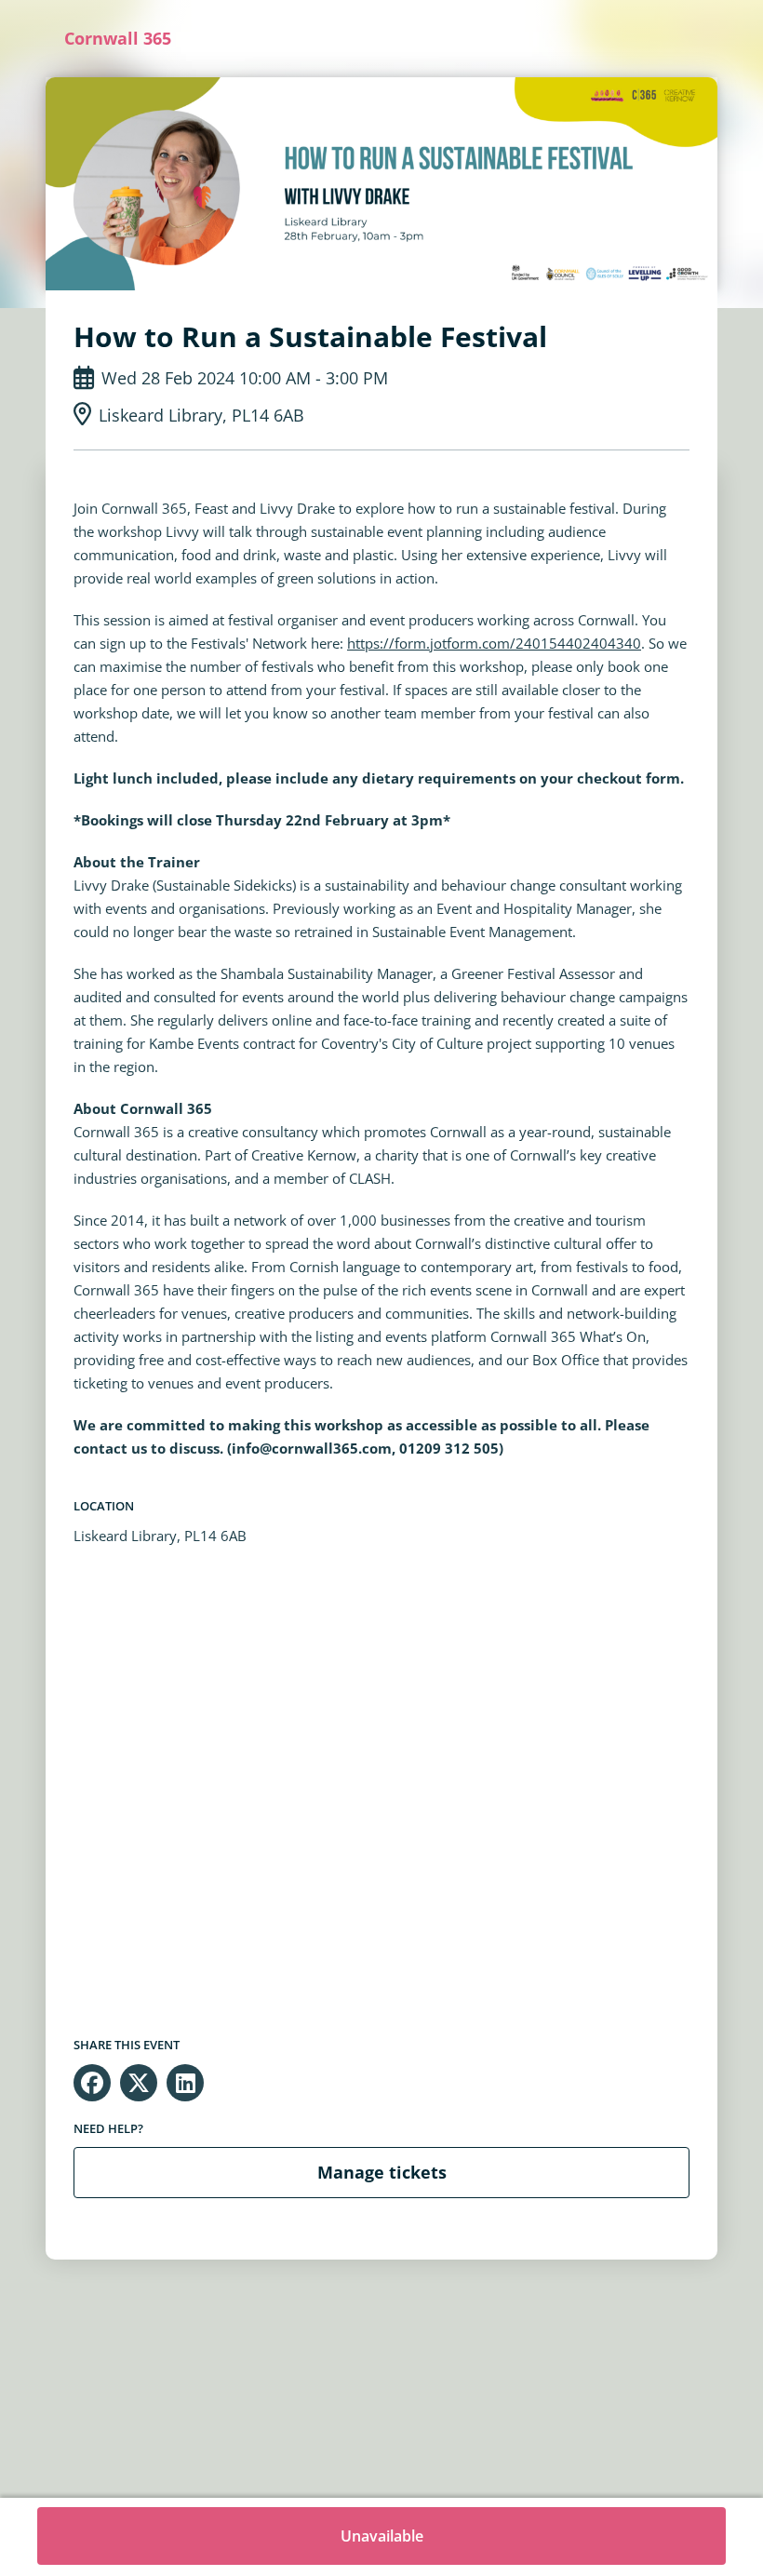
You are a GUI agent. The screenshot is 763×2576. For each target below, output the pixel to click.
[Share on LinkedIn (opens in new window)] (185, 2083)
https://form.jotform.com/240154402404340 (494, 643)
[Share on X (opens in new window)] (139, 2083)
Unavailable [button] (382, 2536)
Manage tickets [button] (382, 2172)
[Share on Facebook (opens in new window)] (92, 2083)
